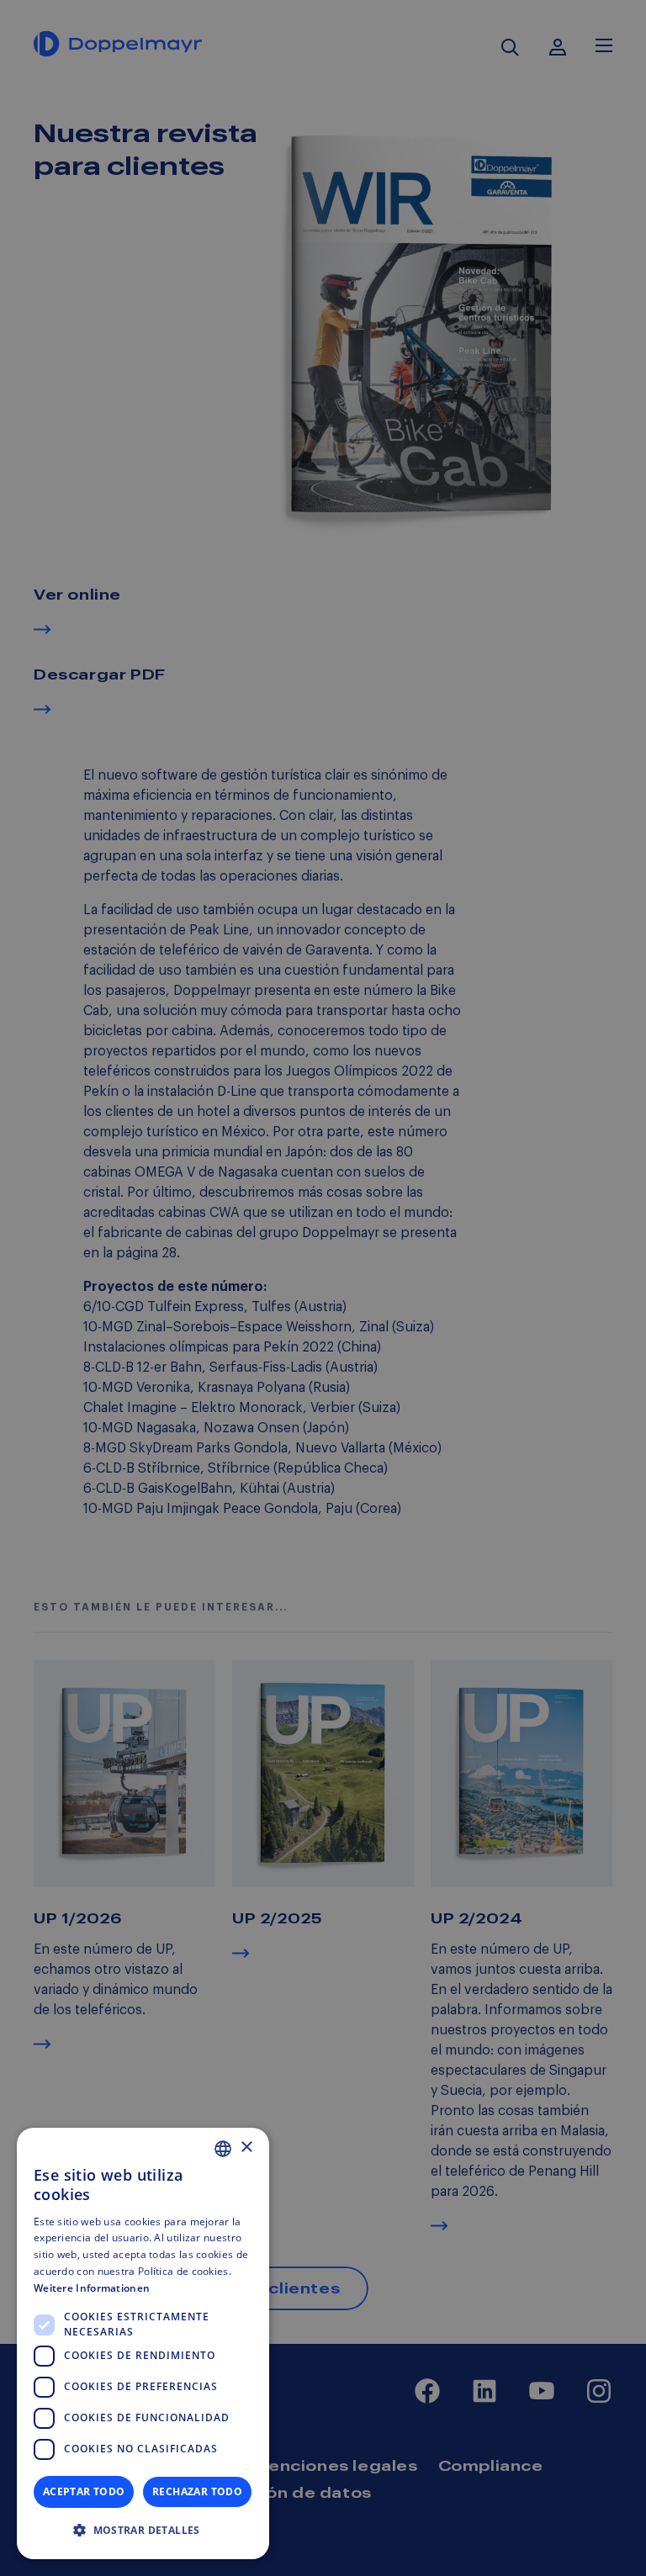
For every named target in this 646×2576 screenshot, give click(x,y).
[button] (143, 2531)
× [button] (246, 2148)
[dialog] (143, 2343)
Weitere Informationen (92, 2288)
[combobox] (223, 2149)
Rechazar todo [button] (197, 2491)
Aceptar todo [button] (84, 2491)
